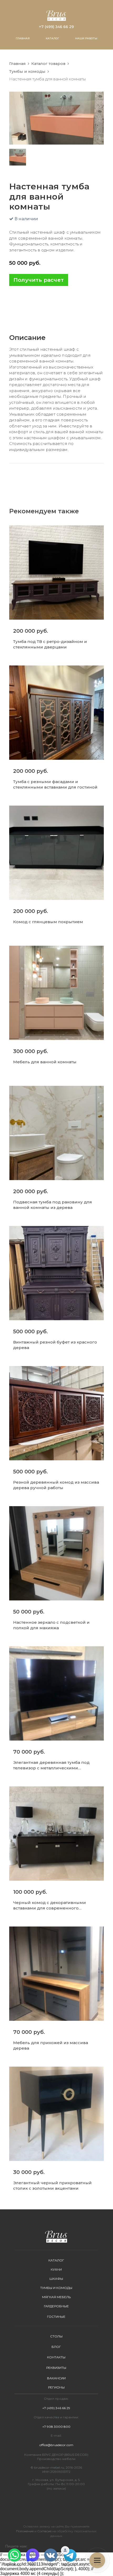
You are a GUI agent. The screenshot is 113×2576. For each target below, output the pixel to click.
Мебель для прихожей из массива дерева (51, 2045)
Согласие (44, 2531)
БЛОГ (56, 2347)
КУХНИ (56, 2269)
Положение (25, 2531)
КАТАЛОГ (52, 38)
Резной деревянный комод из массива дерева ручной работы (56, 1485)
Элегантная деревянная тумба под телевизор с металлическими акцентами (51, 1765)
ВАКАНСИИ (56, 2378)
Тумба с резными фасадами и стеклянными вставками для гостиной (55, 784)
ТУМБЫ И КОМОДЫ (56, 2288)
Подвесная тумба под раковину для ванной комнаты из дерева (53, 1205)
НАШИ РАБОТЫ (86, 38)
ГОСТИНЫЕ (56, 2317)
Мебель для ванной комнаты (45, 1062)
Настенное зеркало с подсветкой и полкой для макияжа (51, 1625)
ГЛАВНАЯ (23, 38)
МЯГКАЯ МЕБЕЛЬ (56, 2297)
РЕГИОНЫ (56, 2387)
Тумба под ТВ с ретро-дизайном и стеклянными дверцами (50, 644)
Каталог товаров (48, 64)
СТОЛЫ (56, 2336)
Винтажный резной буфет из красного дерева (55, 1345)
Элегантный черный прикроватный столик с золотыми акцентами (52, 2186)
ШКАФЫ (56, 2279)
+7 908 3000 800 (56, 2427)
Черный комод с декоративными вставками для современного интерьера (50, 1905)
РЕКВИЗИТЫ (56, 2368)
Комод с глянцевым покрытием (48, 922)
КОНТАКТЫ (56, 2357)
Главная (17, 64)
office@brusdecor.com (56, 2445)
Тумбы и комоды (27, 71)
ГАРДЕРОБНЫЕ (56, 2306)
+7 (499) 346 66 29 (56, 27)
